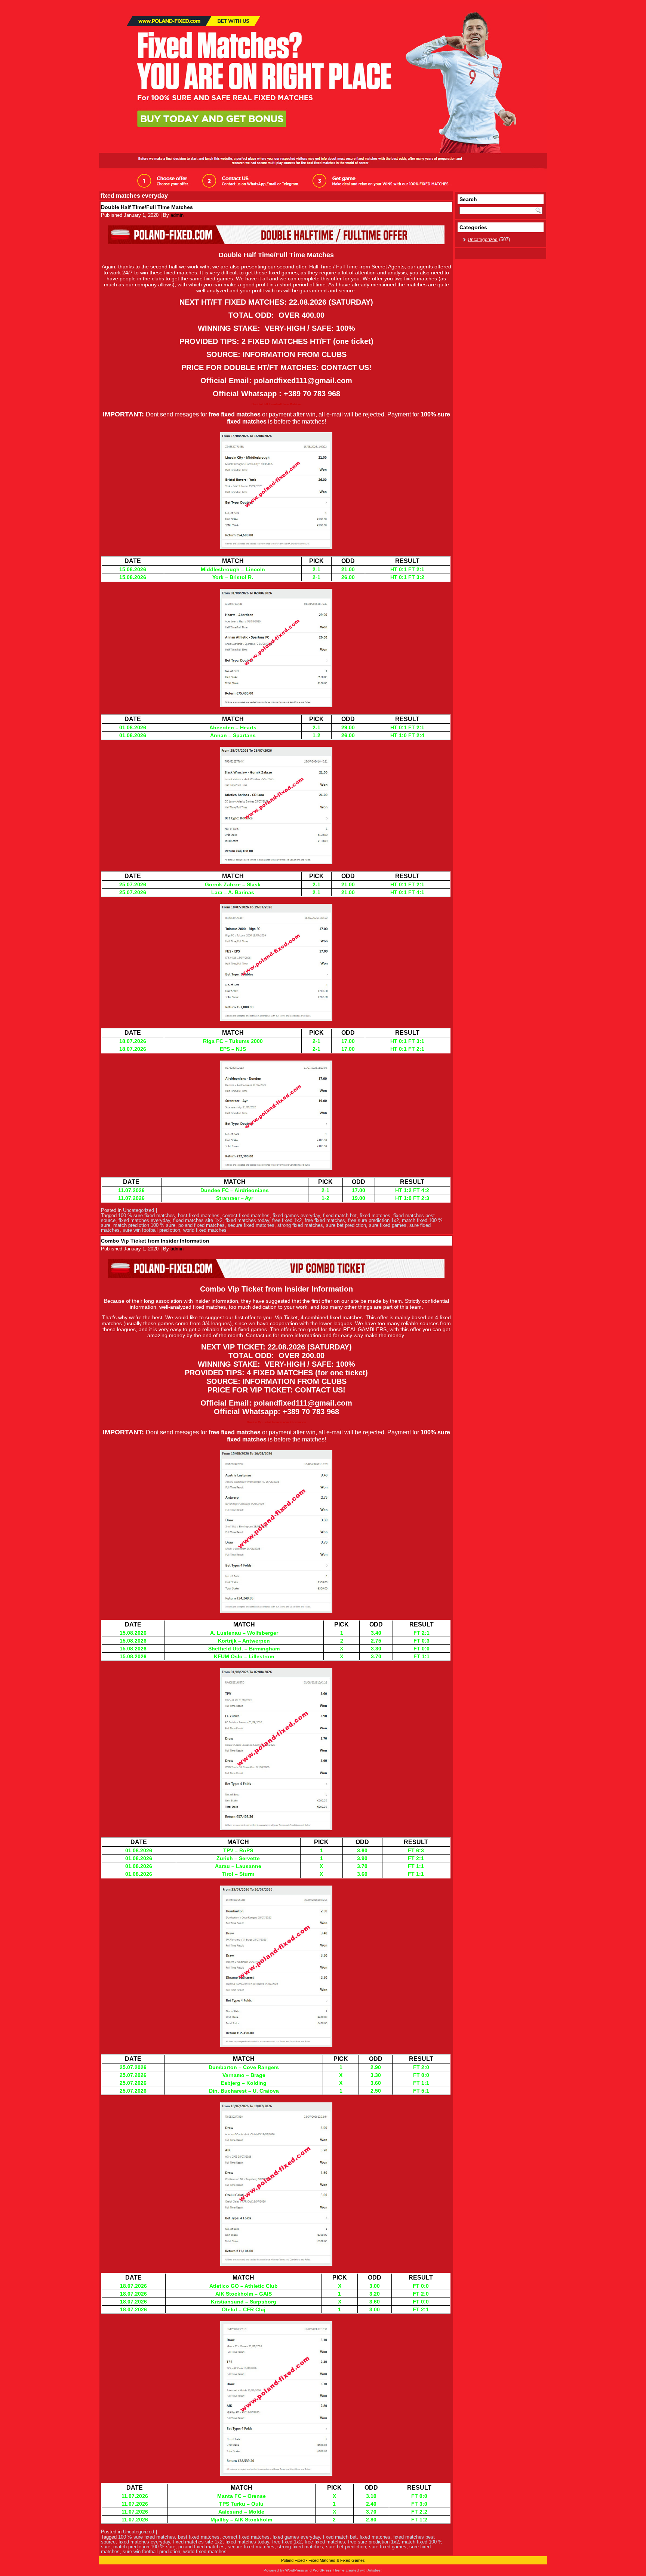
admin (177, 215)
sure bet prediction (346, 1225)
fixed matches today (247, 1220)
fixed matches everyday (144, 1220)
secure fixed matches (251, 1225)
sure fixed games (388, 1225)
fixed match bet (340, 1215)
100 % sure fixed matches (147, 1215)
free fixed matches (325, 1220)
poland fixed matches (202, 1225)
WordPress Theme (329, 2570)
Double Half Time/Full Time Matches (147, 207)
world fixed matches (205, 1230)
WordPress (295, 2570)
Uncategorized (139, 1210)
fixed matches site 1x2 (198, 1220)
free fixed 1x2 (287, 1220)
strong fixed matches (300, 1225)
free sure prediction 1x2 (373, 1220)
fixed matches (375, 1215)
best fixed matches (199, 1215)
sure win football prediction (151, 1230)
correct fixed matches (246, 1215)
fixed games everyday (296, 1215)
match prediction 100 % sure (144, 1225)
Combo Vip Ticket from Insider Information (155, 1241)
